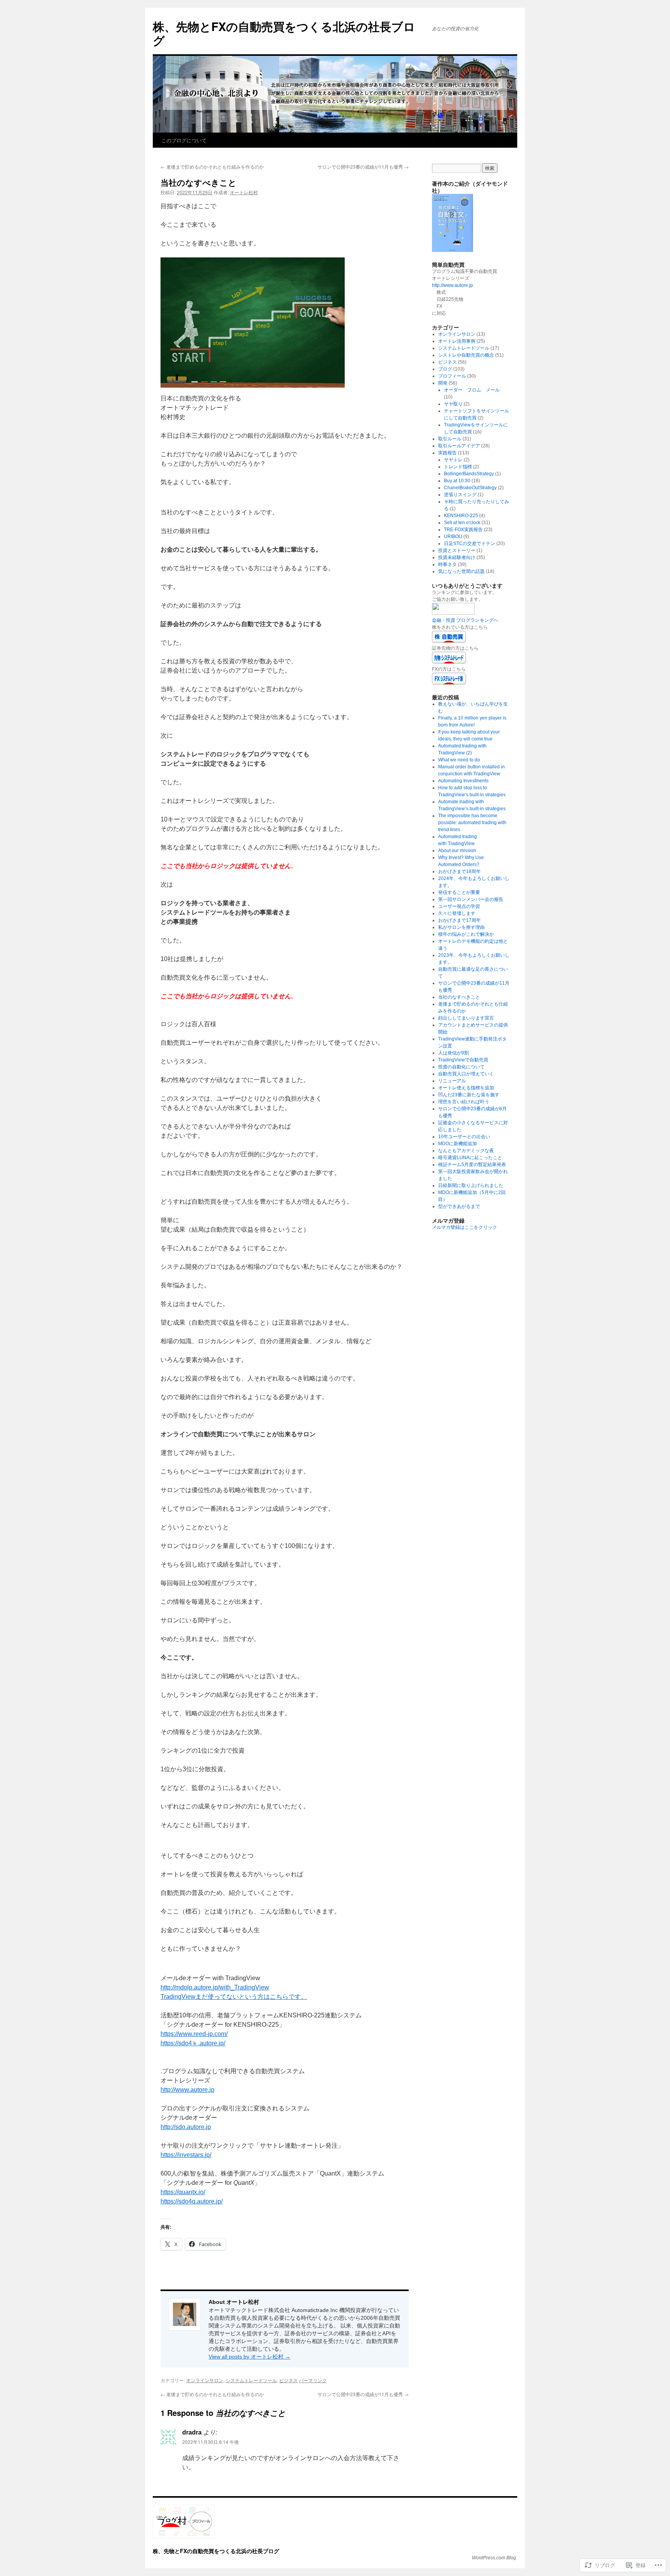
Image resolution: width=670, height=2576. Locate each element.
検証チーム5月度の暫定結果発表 (472, 1165)
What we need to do (459, 760)
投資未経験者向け (457, 557)
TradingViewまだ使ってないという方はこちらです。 (234, 1997)
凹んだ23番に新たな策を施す (469, 1095)
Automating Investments (463, 781)
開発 (443, 383)
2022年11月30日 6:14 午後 (211, 2442)
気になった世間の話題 (461, 571)
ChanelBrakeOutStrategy (470, 488)
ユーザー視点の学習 (459, 906)
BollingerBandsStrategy (469, 474)
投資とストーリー (457, 550)
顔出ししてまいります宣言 (466, 1018)
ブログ (445, 369)
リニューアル (452, 1081)
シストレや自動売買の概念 (466, 355)
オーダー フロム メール (472, 390)
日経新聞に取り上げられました (471, 1185)
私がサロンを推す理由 (461, 927)
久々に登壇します (457, 913)
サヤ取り (453, 404)
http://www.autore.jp (187, 2090)
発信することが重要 (459, 892)
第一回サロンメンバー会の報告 (471, 899)
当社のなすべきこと (199, 182)
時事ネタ (447, 564)
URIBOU (453, 537)
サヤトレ (453, 460)
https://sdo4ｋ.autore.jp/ (193, 2043)
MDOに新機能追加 (458, 1144)
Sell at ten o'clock (462, 523)
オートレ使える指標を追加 (466, 1088)
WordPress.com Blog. (495, 2558)
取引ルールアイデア (459, 446)
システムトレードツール (251, 2380)
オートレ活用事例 (457, 341)
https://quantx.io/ (183, 2192)
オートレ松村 (244, 192)
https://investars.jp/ (186, 2155)
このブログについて (184, 140)
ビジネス (288, 2380)
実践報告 (447, 453)
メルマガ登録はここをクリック (465, 1227)
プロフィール (452, 376)
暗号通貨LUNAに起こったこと (470, 1158)
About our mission (457, 851)
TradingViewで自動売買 (463, 1060)
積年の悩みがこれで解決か (466, 934)
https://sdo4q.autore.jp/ (192, 2201)
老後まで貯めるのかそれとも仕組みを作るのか (212, 166)
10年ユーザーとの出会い (464, 1137)
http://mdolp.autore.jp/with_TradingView (215, 1987)
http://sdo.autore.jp (186, 2127)
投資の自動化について (461, 1067)
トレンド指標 (458, 467)
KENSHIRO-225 (461, 516)
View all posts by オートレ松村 (250, 2357)
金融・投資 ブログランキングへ (465, 620)
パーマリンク (313, 2380)
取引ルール (450, 439)
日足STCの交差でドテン (470, 543)
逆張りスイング (460, 495)
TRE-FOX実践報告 (463, 530)
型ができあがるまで (459, 1206)
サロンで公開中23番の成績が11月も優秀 (363, 166)
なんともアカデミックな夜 (466, 1151)
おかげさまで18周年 (459, 871)
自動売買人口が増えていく (466, 1074)
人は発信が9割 (453, 1053)
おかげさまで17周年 (459, 920)
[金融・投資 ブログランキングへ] (453, 613)
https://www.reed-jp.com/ (194, 2034)
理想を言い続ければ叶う (464, 1102)
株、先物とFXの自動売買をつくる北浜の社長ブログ (284, 33)
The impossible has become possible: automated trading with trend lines (472, 823)
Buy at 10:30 (457, 481)
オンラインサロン (205, 2380)
